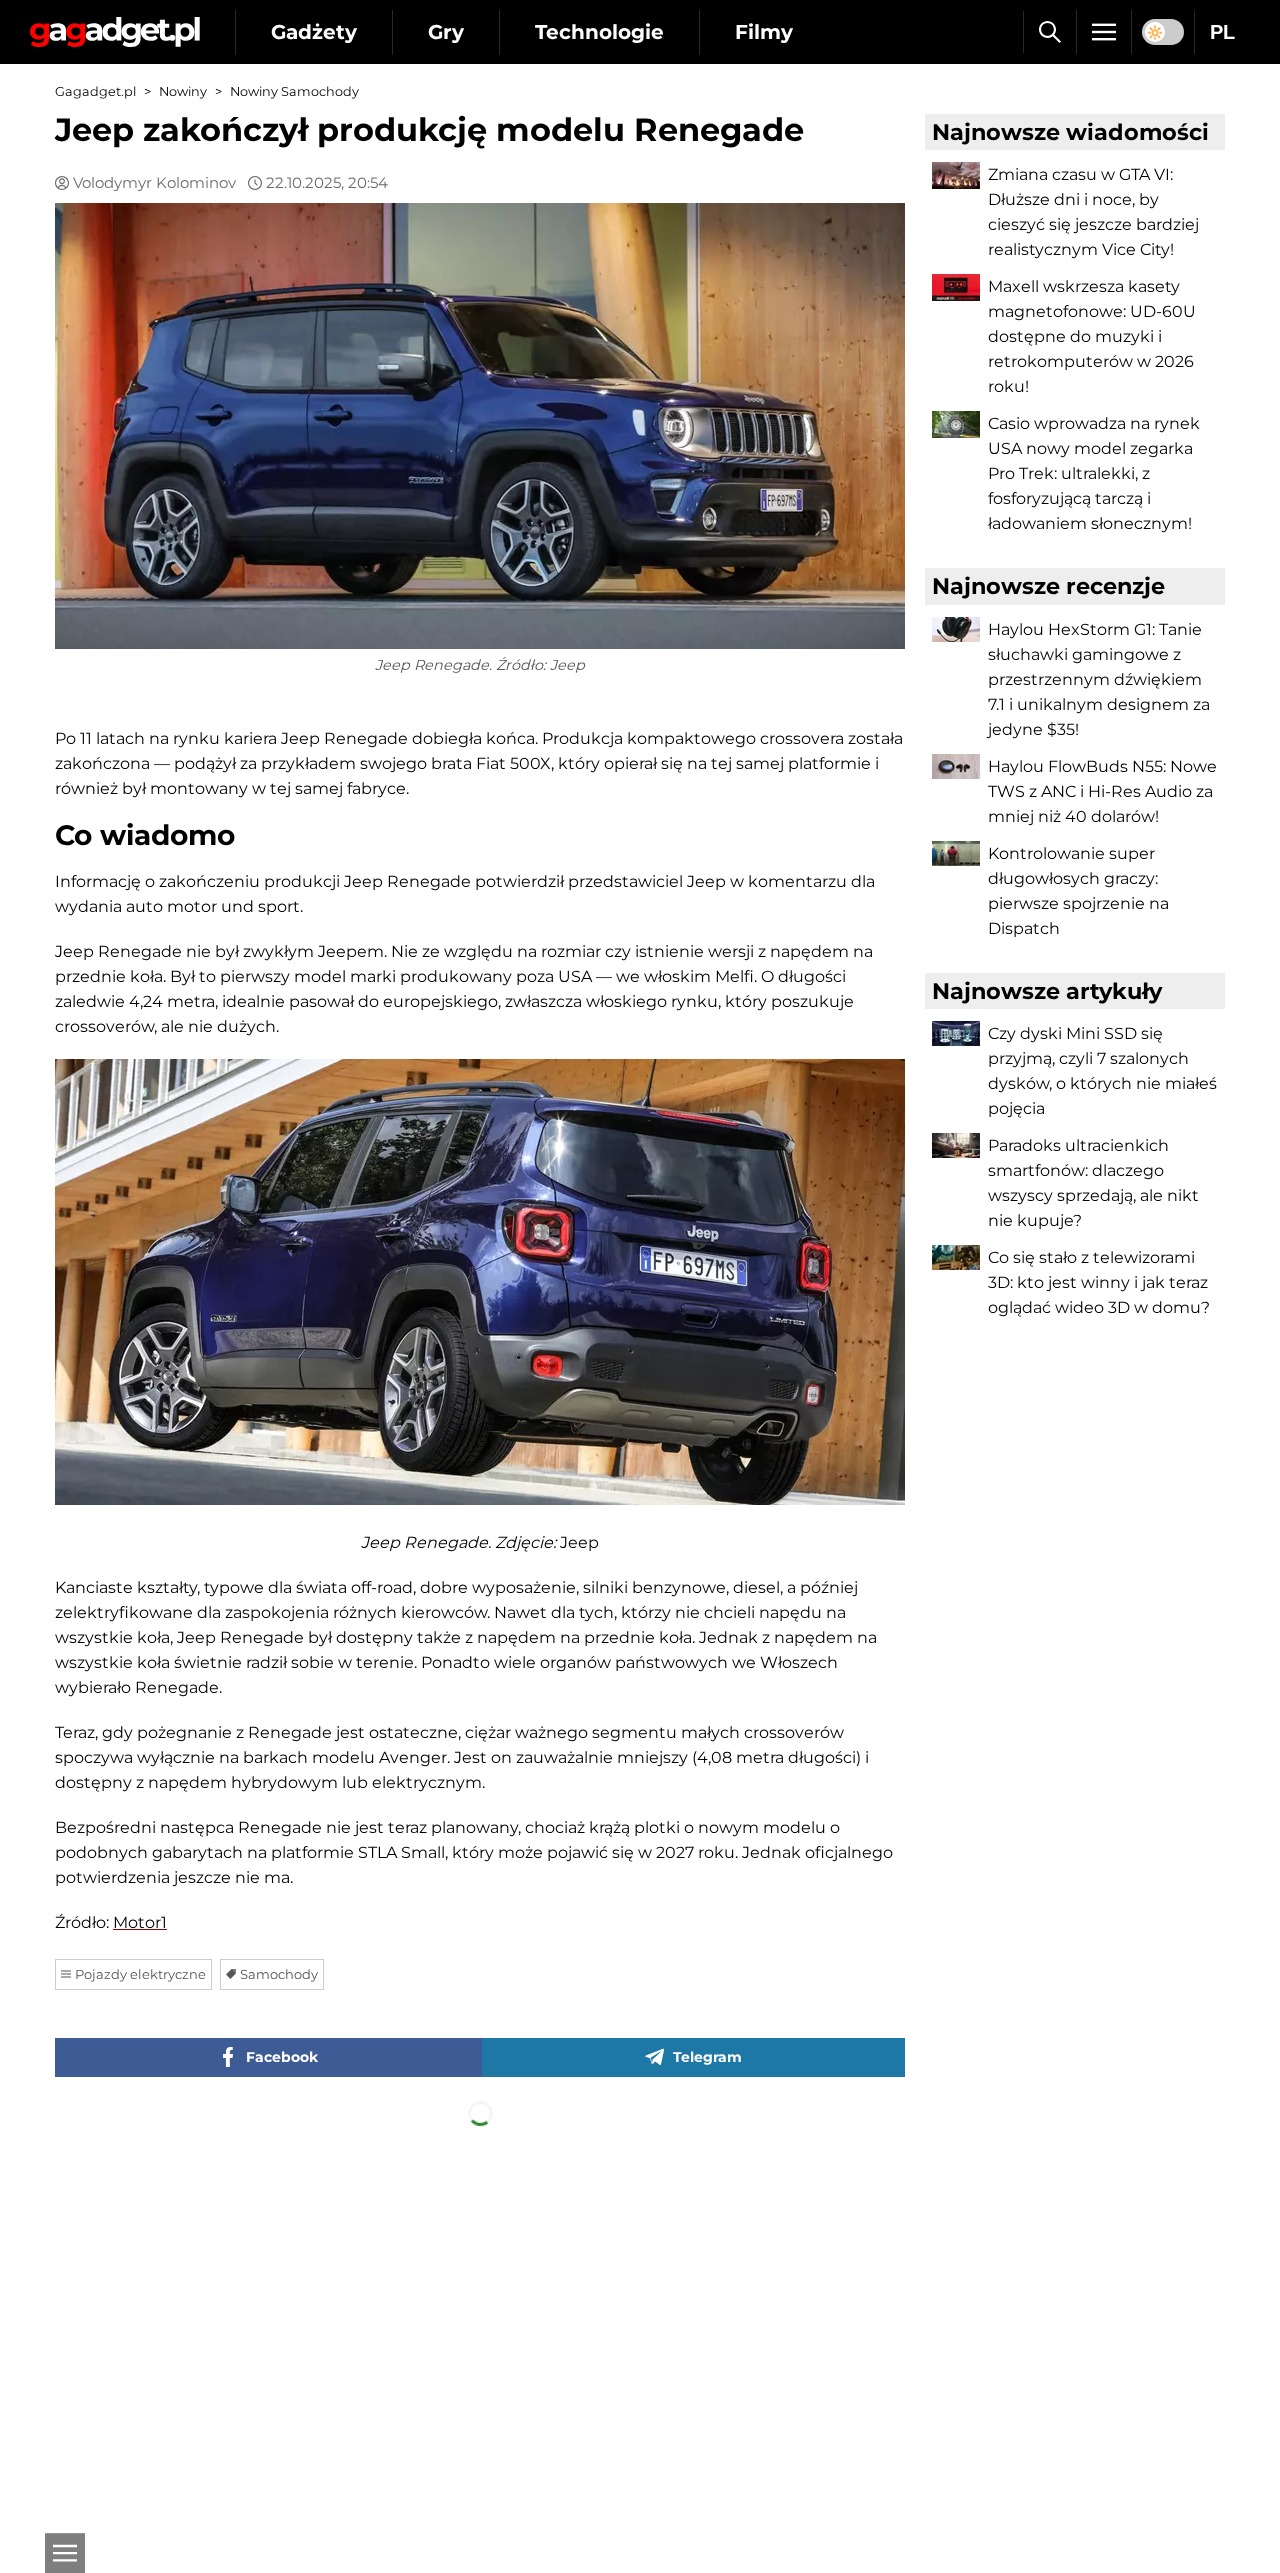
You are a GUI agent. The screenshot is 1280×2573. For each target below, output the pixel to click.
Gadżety (314, 32)
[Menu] (1104, 32)
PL (1222, 32)
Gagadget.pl (95, 91)
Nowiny (183, 91)
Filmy (764, 32)
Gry (446, 32)
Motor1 (140, 1922)
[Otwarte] (65, 2553)
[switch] (1163, 32)
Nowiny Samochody (294, 91)
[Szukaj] (1049, 32)
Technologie (599, 32)
